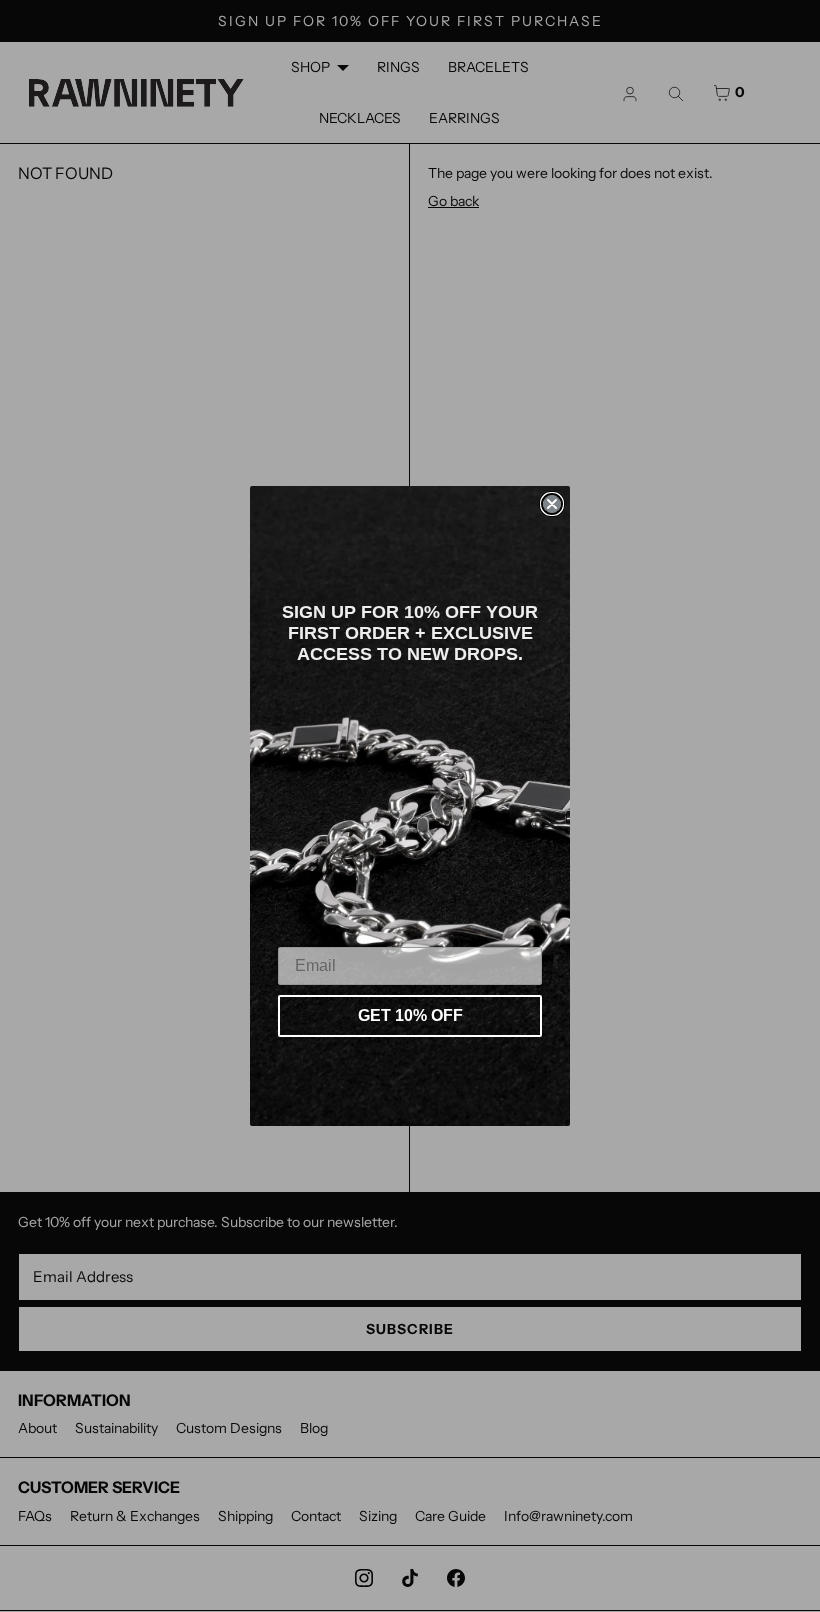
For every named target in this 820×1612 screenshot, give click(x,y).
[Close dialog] (552, 504)
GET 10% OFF (410, 1015)
